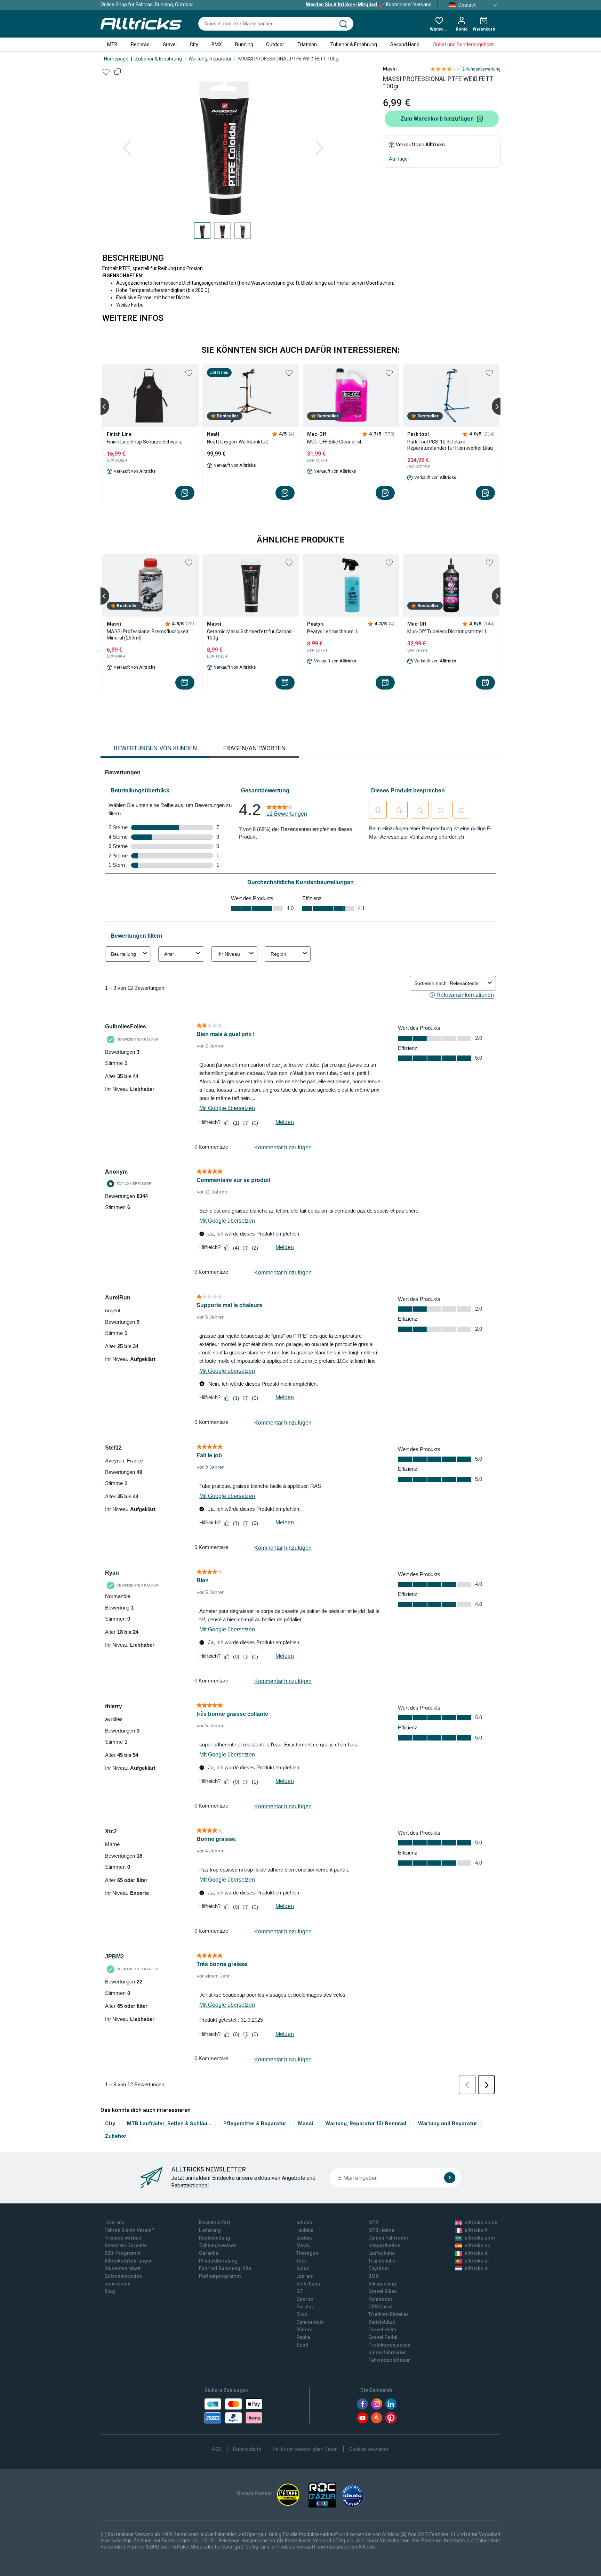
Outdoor (275, 44)
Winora (304, 2330)
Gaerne (305, 2299)
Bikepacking (382, 2284)
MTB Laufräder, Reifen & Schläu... (169, 2123)
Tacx (302, 2261)
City (194, 44)
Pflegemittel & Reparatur (255, 2123)
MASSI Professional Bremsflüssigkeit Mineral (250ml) (148, 635)
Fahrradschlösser (389, 2360)
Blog (110, 2291)
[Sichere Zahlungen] (233, 2411)
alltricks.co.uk (481, 2223)
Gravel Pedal (383, 2337)
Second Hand (405, 44)
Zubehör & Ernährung (354, 44)
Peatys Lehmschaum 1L (334, 631)
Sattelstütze (382, 2322)
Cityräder (379, 2268)
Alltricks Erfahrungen (129, 2261)
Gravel (170, 44)
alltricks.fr (476, 2230)
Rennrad (140, 44)
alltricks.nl (477, 2268)
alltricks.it (476, 2253)
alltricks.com (480, 2238)
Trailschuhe (382, 2261)
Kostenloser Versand (369, 5)
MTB (112, 44)
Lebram (305, 2276)
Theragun (307, 2253)
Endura (304, 2238)
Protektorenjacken (389, 2345)
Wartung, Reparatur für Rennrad (366, 2123)
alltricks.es (477, 2245)
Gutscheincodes (123, 2276)
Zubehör (116, 2136)
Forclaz (305, 2307)
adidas (304, 2223)
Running (244, 44)
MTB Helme (381, 2230)
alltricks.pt (477, 2261)
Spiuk (303, 2268)
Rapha (303, 2337)
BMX (217, 44)
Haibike (305, 2230)
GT (299, 2291)
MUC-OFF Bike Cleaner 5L (335, 442)
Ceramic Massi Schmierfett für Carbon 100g (249, 635)
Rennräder (380, 2299)
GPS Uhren (380, 2307)
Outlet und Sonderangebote (463, 44)
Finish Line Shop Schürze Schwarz (144, 442)
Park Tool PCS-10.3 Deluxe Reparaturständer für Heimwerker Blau (450, 445)
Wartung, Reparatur (210, 59)
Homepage (116, 59)
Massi (390, 69)
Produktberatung (218, 2261)
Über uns (114, 2223)
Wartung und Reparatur (448, 2123)
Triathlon (307, 44)
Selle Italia (308, 2284)
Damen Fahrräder (388, 2238)
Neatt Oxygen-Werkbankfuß (238, 442)
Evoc (302, 2314)
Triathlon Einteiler (388, 2314)
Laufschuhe (382, 2253)
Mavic (303, 2245)
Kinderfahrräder (387, 2353)
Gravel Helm (382, 2330)
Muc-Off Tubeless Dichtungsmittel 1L (448, 631)
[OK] (450, 2178)
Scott (302, 2345)
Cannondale (310, 2322)
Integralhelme (384, 2245)
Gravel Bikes (383, 2291)
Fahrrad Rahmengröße (225, 2268)
